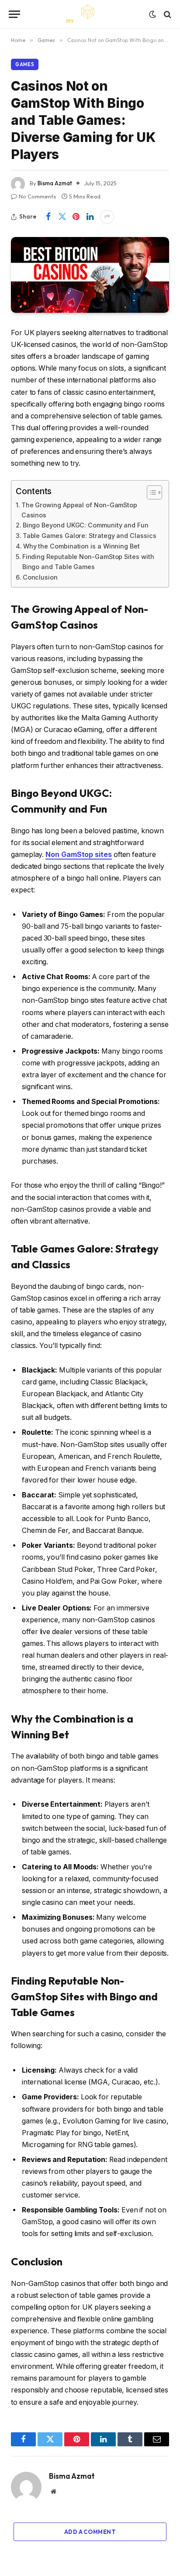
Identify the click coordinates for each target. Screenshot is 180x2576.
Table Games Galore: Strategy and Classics (89, 536)
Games (25, 64)
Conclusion (40, 577)
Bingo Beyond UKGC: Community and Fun (86, 525)
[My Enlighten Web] (90, 14)
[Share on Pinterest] (76, 217)
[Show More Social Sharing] (107, 217)
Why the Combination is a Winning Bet (81, 546)
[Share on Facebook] (48, 217)
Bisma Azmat (55, 183)
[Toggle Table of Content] (150, 492)
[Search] (167, 14)
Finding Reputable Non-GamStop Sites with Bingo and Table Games (88, 562)
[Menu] (14, 14)
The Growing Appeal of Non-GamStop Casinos (79, 510)
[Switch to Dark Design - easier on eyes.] (152, 14)
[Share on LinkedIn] (90, 217)
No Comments (37, 196)
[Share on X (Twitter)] (62, 217)
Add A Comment (90, 2532)
